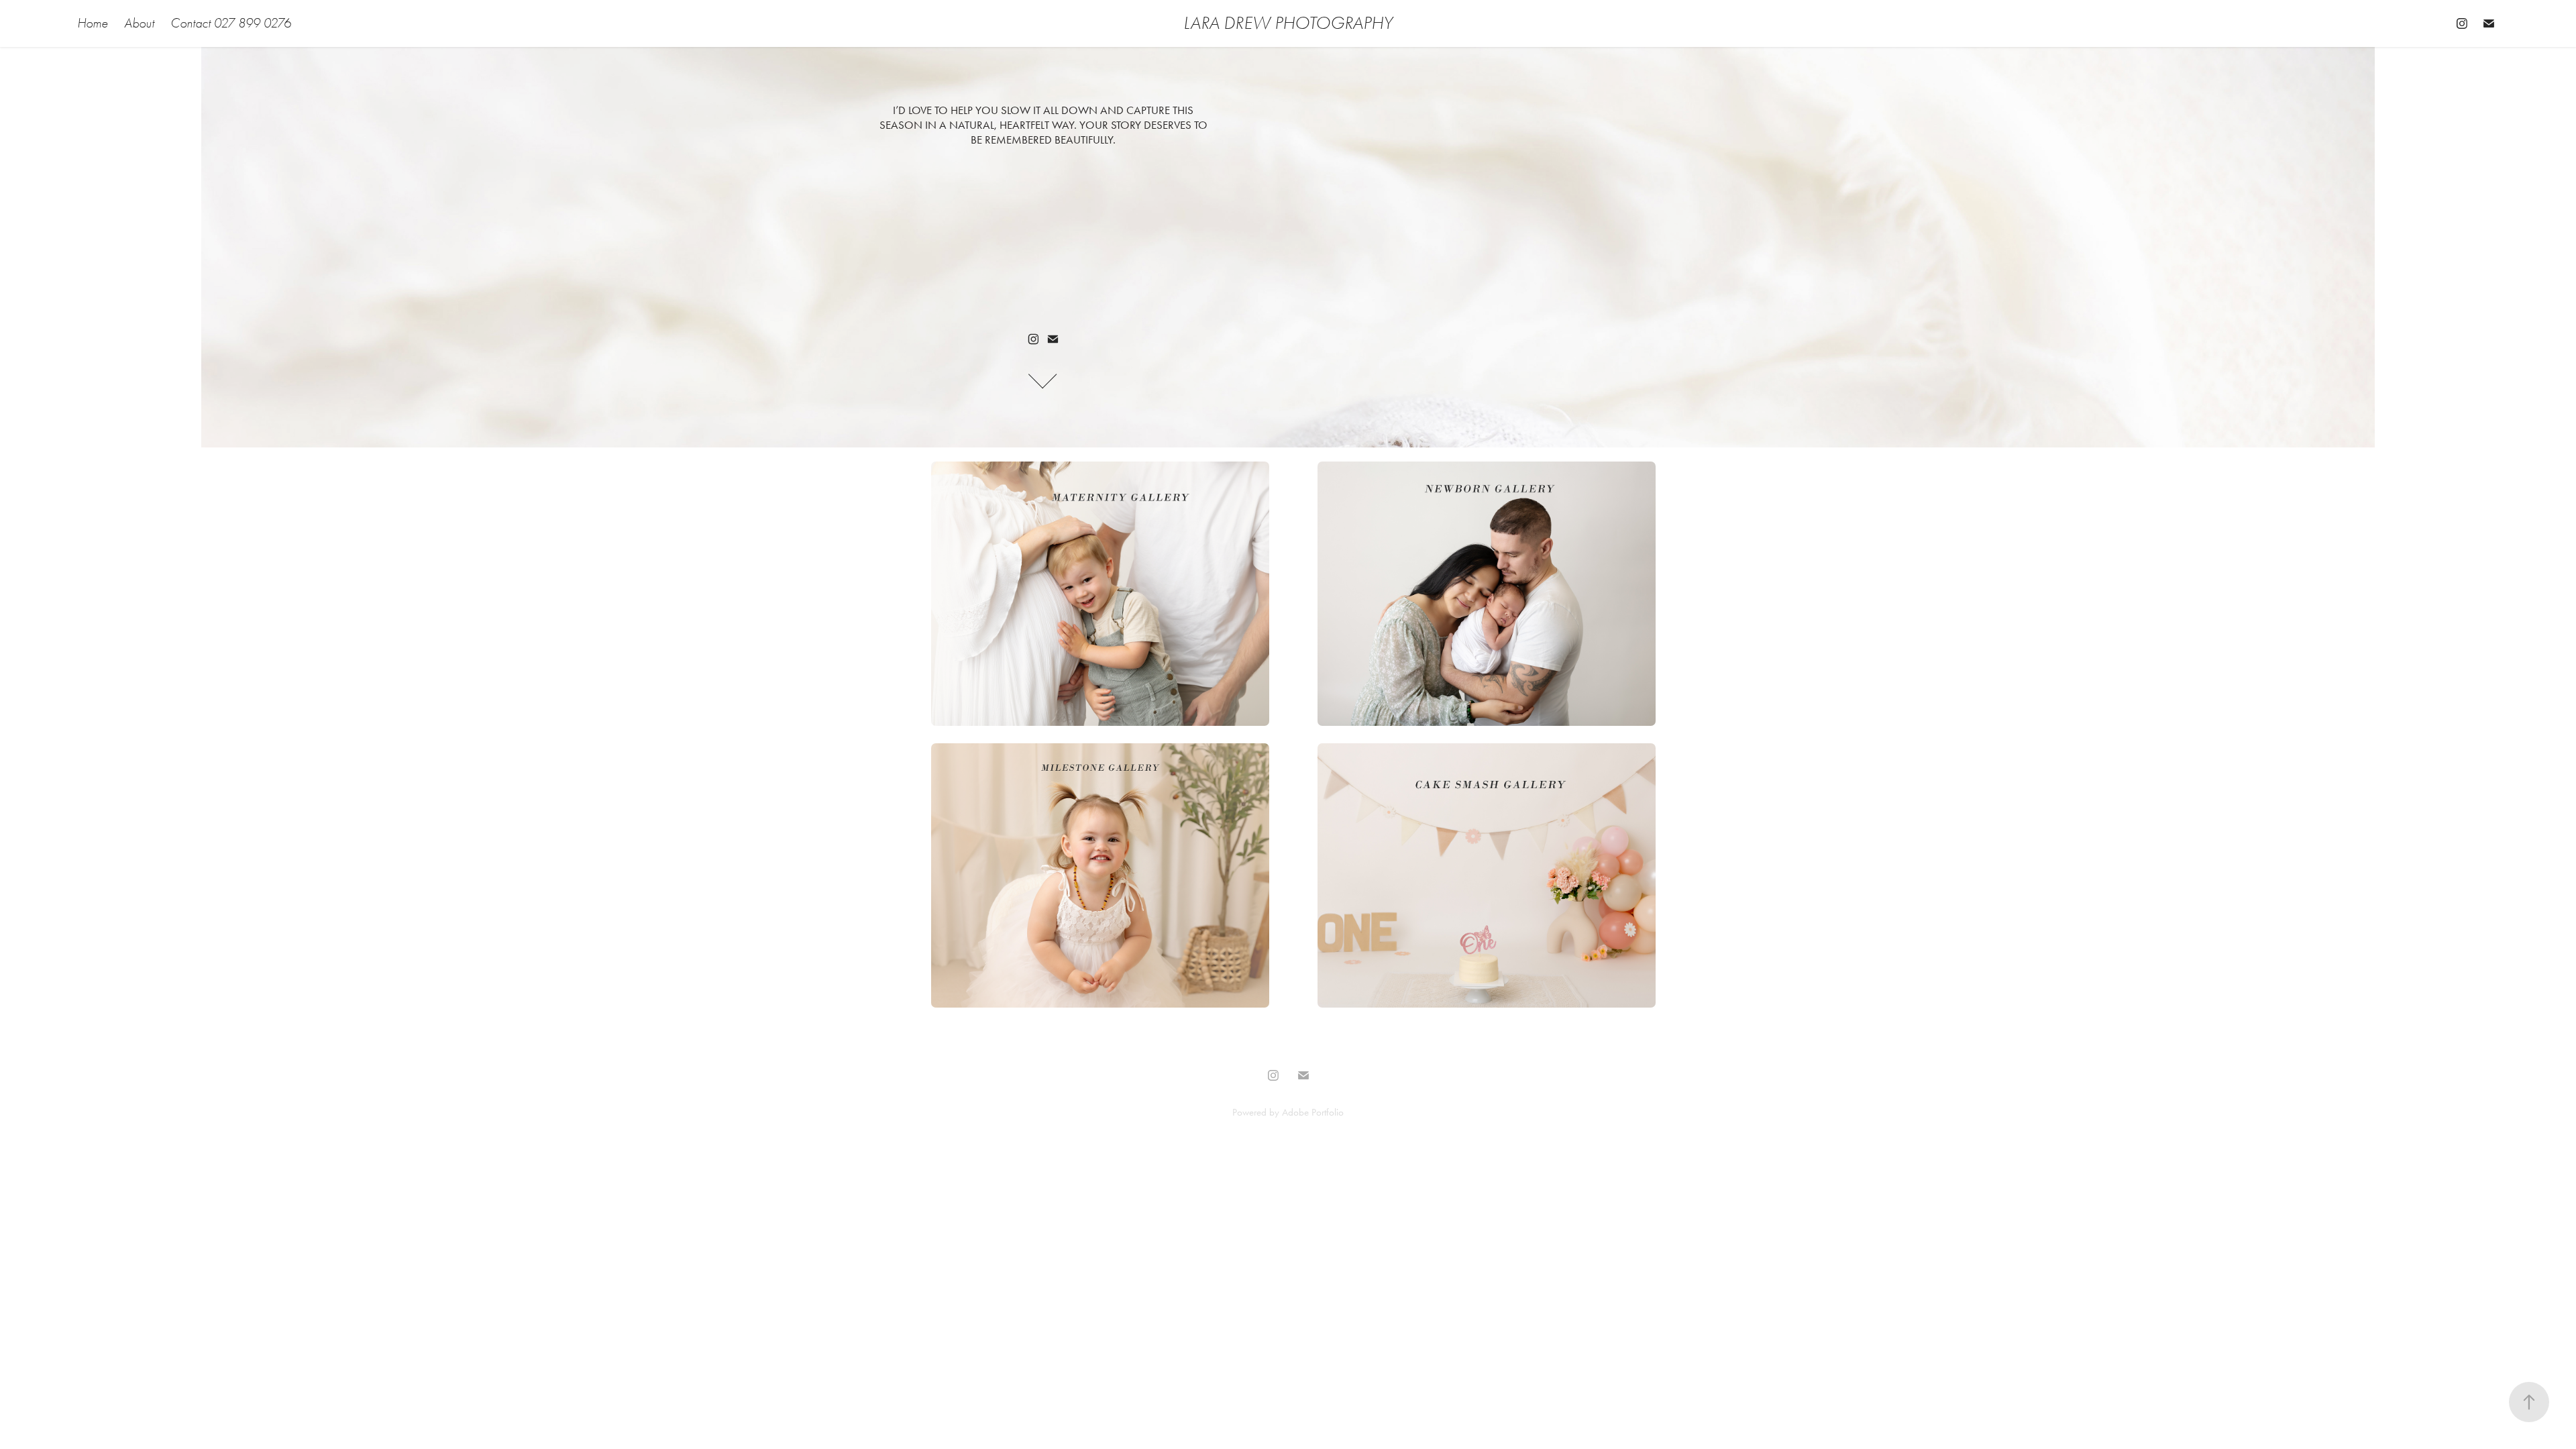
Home (93, 23)
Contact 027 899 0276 (231, 23)
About (139, 23)
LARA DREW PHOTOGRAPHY (1288, 23)
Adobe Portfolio (1313, 1112)
